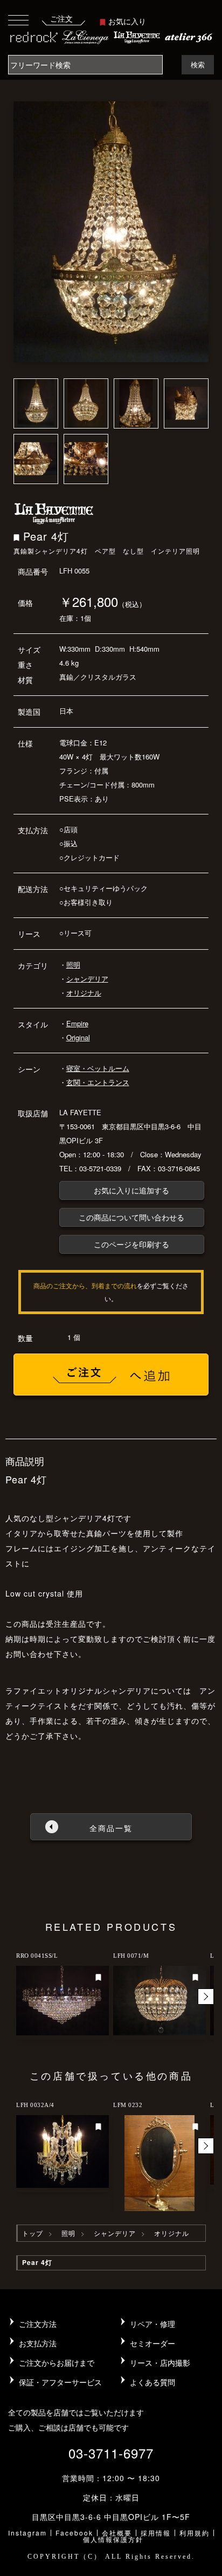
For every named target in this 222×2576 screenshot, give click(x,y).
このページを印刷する (131, 1244)
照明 (73, 965)
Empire (77, 1023)
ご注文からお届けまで (57, 2363)
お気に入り (127, 21)
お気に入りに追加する (131, 1190)
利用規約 (195, 2533)
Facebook (74, 2533)
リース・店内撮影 (160, 2363)
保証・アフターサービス (60, 2382)
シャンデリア (87, 979)
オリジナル (84, 993)
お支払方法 (38, 2343)
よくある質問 (152, 2382)
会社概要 (117, 2533)
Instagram (27, 2533)
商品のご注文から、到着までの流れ (85, 1285)
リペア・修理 (152, 2324)
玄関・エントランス (98, 1082)
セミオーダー (152, 2343)
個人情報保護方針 (113, 2539)
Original (78, 1037)
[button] (206, 1997)
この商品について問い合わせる (131, 1217)
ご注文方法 (38, 2324)
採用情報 (156, 2533)
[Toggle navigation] (18, 20)
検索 (198, 64)
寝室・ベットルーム (98, 1068)
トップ (33, 2233)
